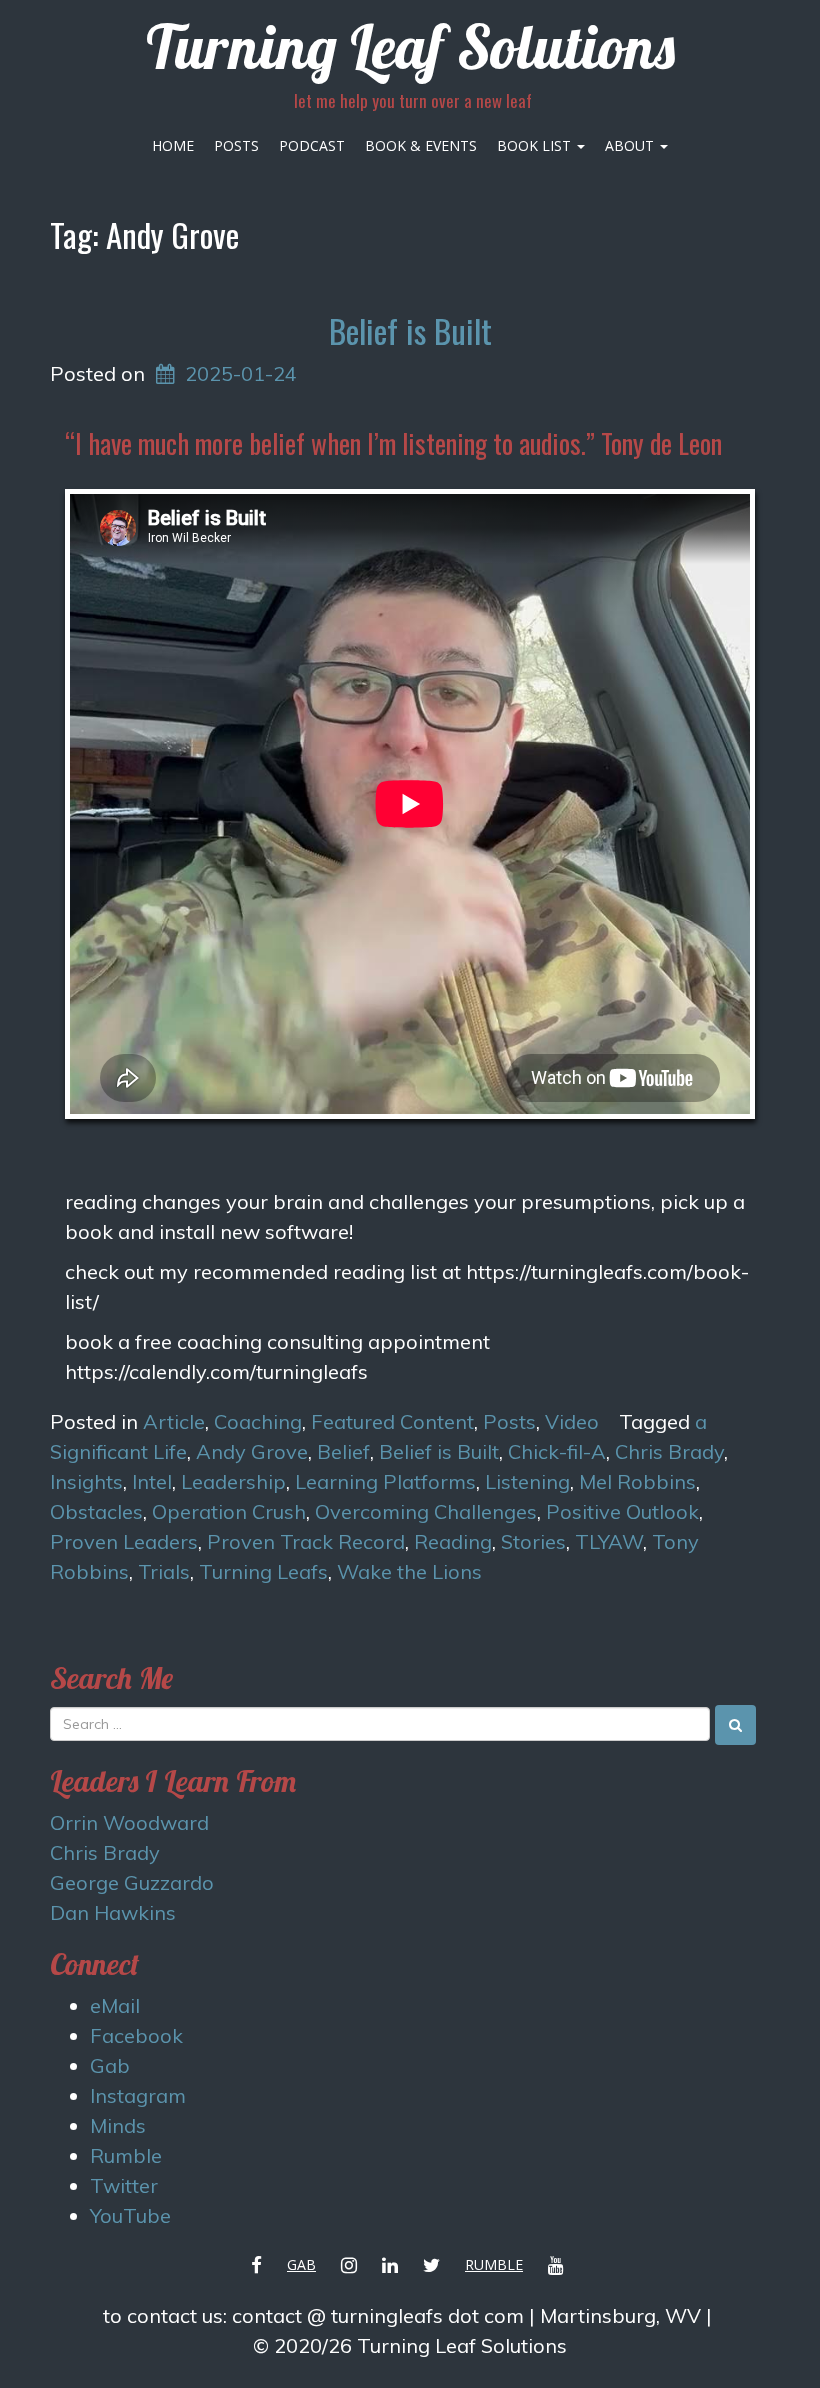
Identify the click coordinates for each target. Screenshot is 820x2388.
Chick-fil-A (557, 1451)
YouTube (130, 2215)
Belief (343, 1451)
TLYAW (609, 1541)
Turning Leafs (263, 1571)
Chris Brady (669, 1451)
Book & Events (421, 145)
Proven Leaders (124, 1541)
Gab (110, 2065)
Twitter (124, 2185)
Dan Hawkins (113, 1912)
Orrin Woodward (129, 1822)
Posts (236, 145)
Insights (86, 1481)
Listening (527, 1481)
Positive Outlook (622, 1511)
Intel (152, 1481)
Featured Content (392, 1421)
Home (173, 145)
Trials (164, 1571)
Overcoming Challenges (426, 1511)
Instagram (138, 2095)
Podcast (312, 145)
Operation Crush (229, 1511)
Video (572, 1421)
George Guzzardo (132, 1882)
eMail (115, 2005)
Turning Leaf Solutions (410, 46)
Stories (533, 1541)
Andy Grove (252, 1451)
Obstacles (96, 1511)
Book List (536, 145)
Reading (453, 1541)
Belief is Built (410, 330)
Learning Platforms (385, 1481)
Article (174, 1421)
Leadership (233, 1481)
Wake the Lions (409, 1571)
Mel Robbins (637, 1481)
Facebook (136, 2035)
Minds (118, 2125)
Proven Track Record (306, 1541)
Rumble (126, 2155)
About (631, 145)
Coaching (258, 1421)
